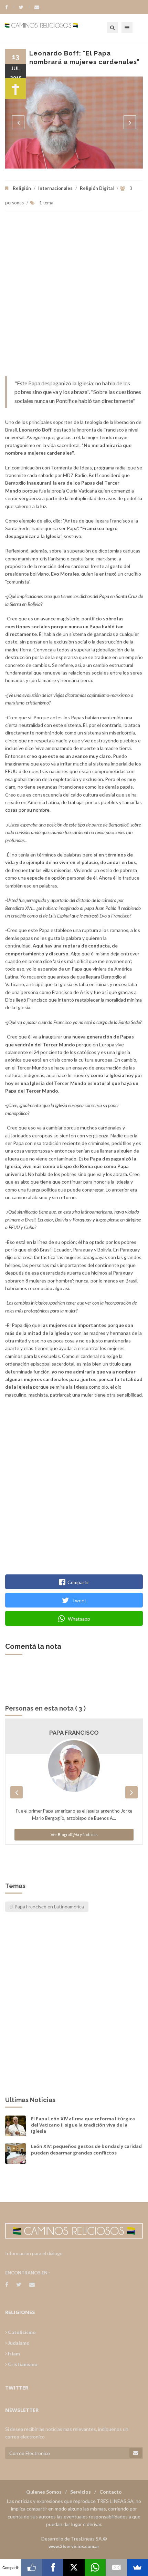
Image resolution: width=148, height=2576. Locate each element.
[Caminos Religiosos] (50, 28)
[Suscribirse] (136, 2453)
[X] (74, 2567)
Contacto (111, 2492)
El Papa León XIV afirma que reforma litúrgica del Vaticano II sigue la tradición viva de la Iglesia (83, 2125)
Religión (22, 188)
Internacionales (55, 188)
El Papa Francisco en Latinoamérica (47, 1906)
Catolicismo (21, 2332)
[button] (18, 122)
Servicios (81, 2492)
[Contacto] (37, 7)
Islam (13, 2354)
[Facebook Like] (31, 2567)
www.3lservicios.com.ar (74, 2546)
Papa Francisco (74, 1733)
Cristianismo (22, 2364)
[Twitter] (24, 7)
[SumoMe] (138, 2567)
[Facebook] (10, 7)
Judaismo (18, 2343)
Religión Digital (97, 188)
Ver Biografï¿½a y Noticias (74, 1834)
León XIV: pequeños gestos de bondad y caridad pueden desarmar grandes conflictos (86, 2149)
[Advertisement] (74, 297)
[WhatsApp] (95, 2567)
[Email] (116, 2567)
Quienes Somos (44, 2492)
